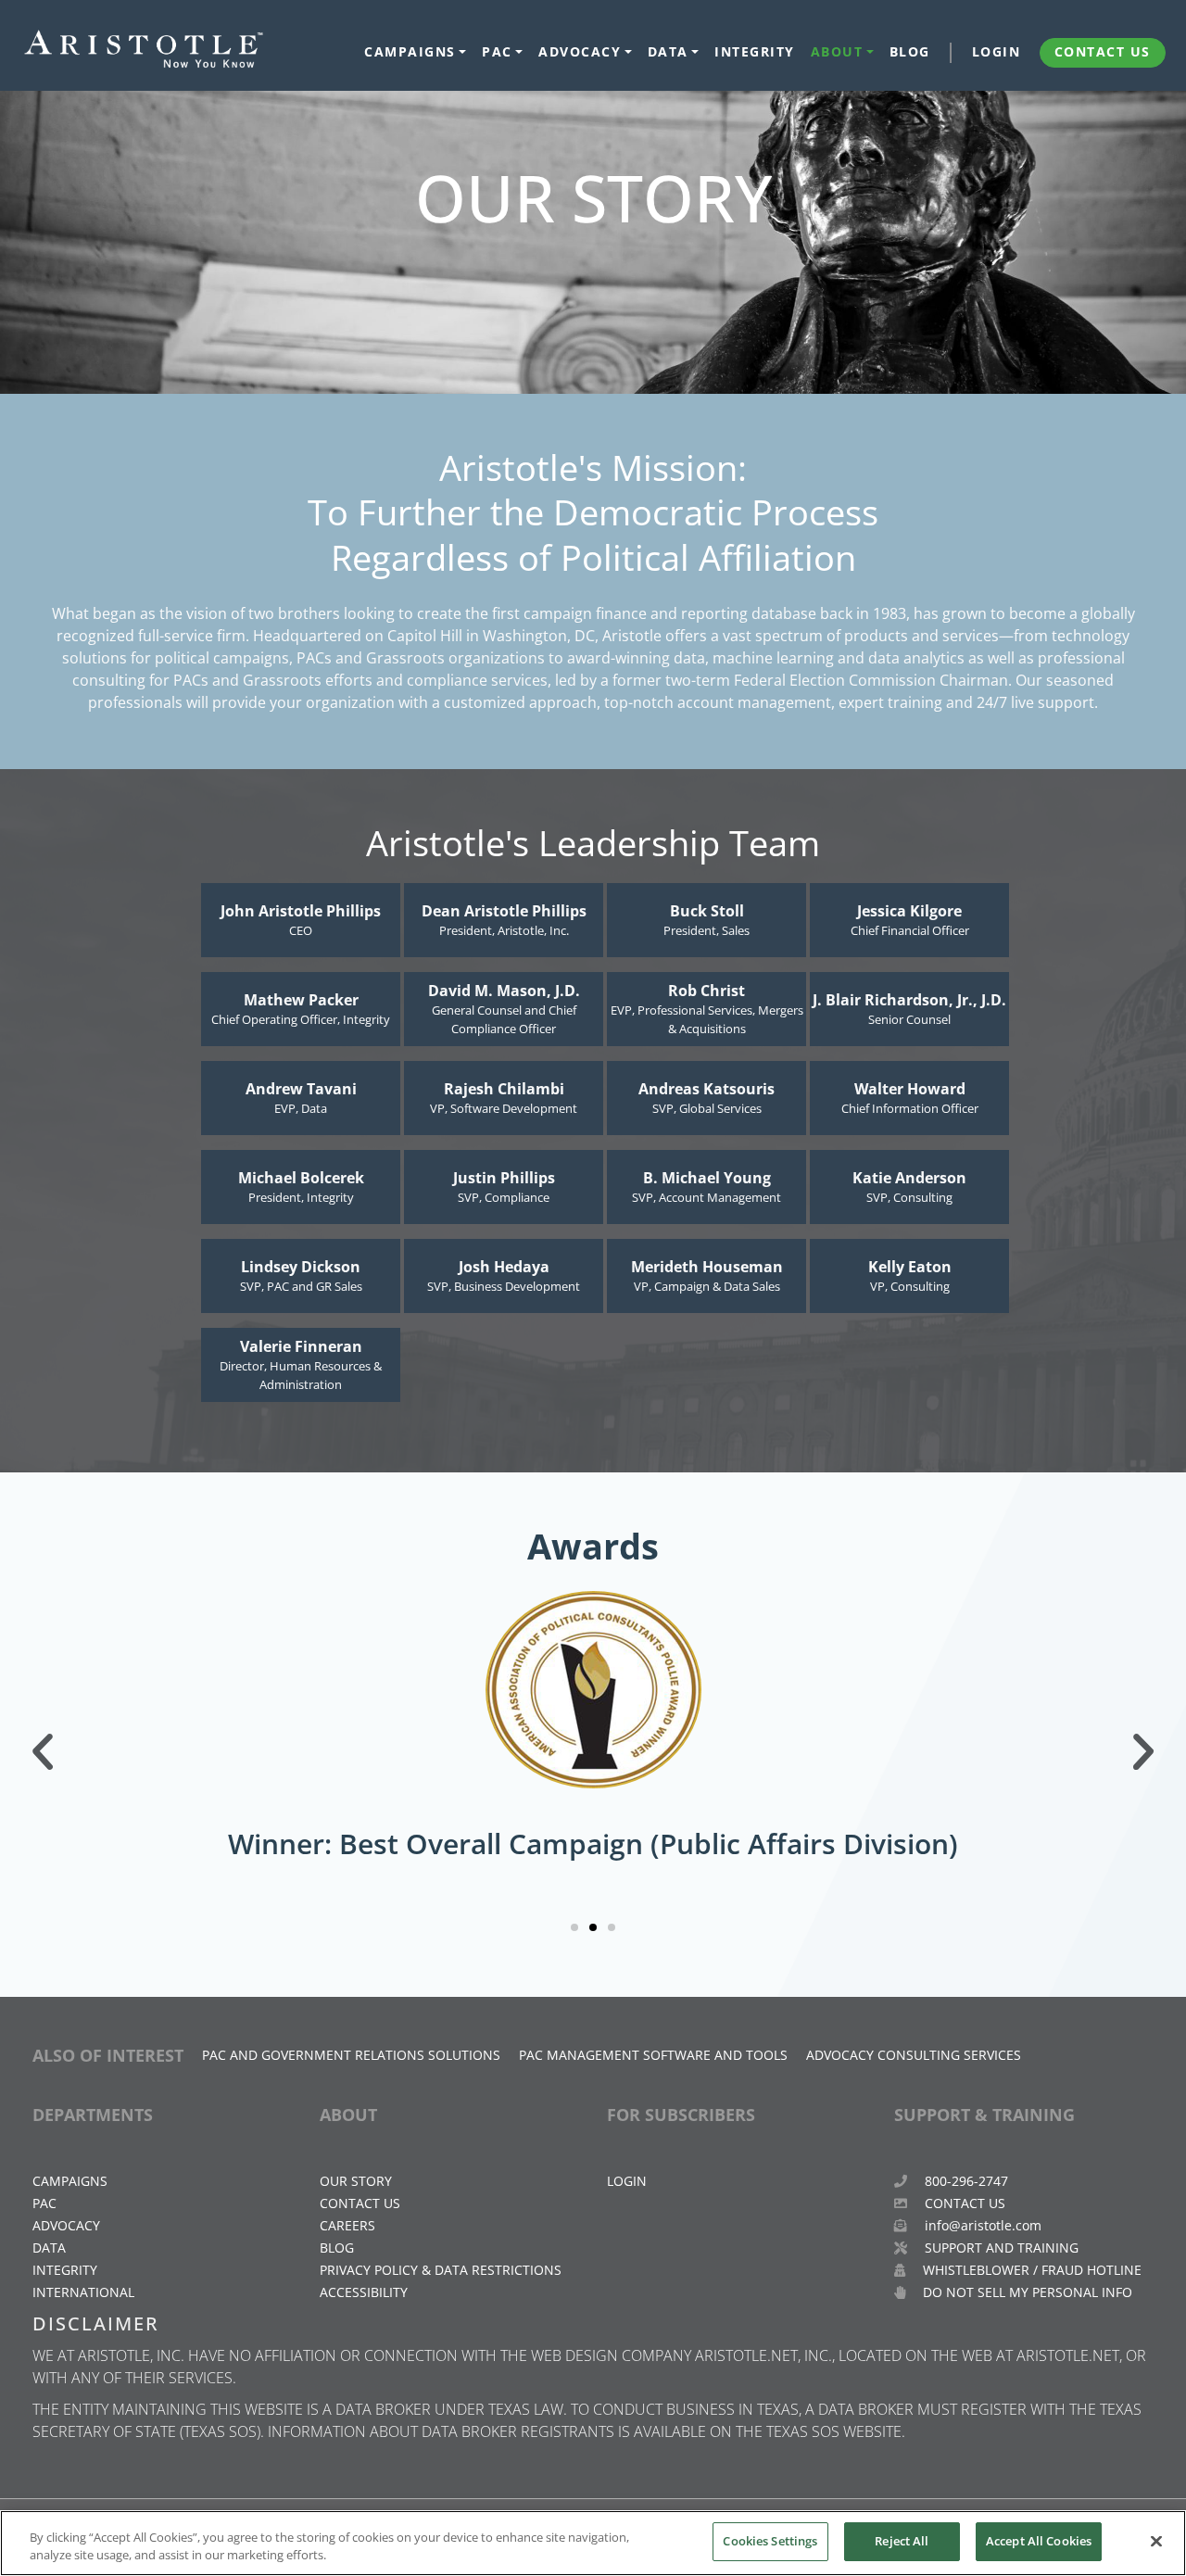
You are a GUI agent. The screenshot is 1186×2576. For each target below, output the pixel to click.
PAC (497, 52)
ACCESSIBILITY (364, 2292)
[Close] (1156, 2541)
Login (997, 52)
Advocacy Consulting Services (914, 2055)
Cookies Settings (770, 2541)
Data (668, 52)
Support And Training (1000, 2248)
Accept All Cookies (1039, 2541)
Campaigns (410, 52)
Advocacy (580, 52)
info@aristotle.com (983, 2225)
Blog (910, 52)
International (83, 2292)
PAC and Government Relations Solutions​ (351, 2055)
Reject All (902, 2541)
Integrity (755, 52)
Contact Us (1103, 52)
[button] (43, 1752)
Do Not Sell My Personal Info (1026, 2292)
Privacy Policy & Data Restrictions (441, 2270)
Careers (347, 2225)
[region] (593, 2543)
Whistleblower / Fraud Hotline (1030, 2270)
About (837, 52)
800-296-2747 (965, 2181)
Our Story (356, 2181)
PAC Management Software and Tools (653, 2055)
